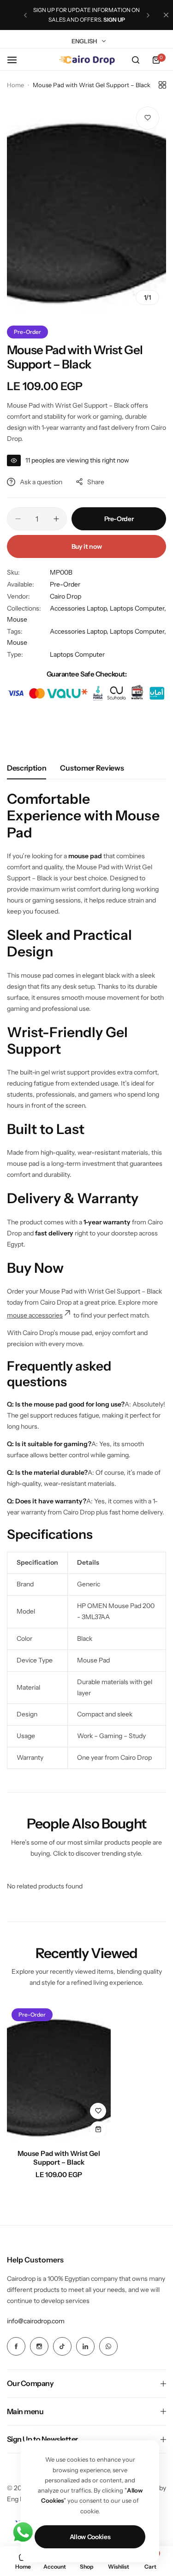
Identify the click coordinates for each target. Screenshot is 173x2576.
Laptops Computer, (138, 608)
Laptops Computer (77, 654)
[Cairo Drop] (87, 60)
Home (15, 85)
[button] (25, 15)
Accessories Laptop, (80, 608)
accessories (46, 1315)
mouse (18, 1315)
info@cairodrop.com (36, 2321)
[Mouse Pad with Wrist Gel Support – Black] (59, 2073)
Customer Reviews (92, 768)
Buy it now (87, 546)
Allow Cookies (90, 2537)
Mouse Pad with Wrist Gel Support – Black (59, 2158)
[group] (86, 206)
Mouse (17, 619)
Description (27, 768)
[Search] (136, 60)
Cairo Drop (66, 596)
